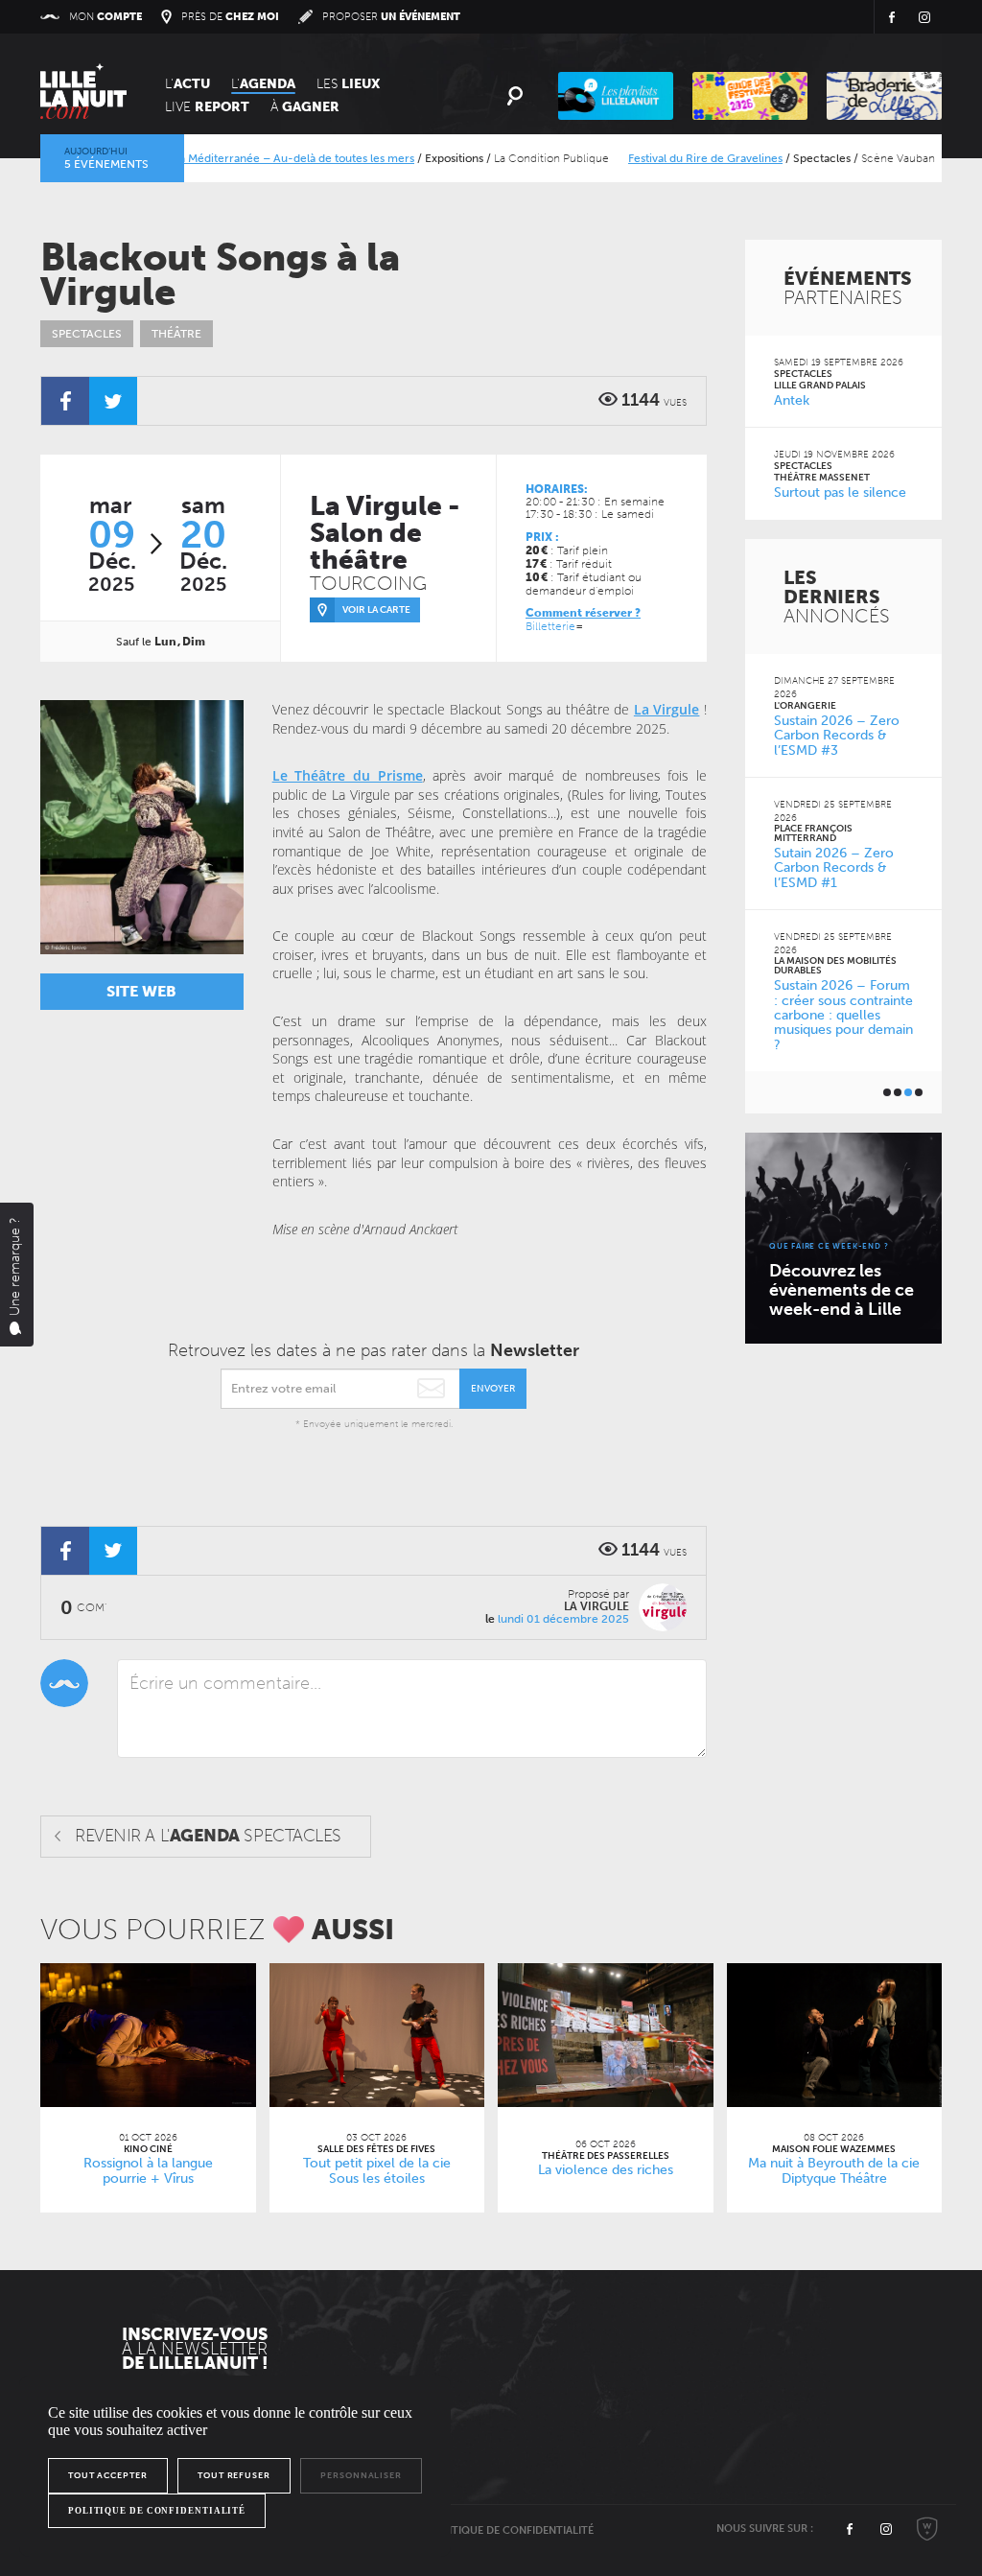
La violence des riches (606, 2170)
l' (263, 84)
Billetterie (550, 626)
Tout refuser (234, 2475)
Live (207, 107)
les (348, 84)
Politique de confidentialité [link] (157, 2511)
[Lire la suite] (148, 2035)
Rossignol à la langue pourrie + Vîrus (148, 2171)
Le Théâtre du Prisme (348, 775)
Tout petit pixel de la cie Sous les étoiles (377, 2171)
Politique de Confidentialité (511, 2530)
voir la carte (376, 610)
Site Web (141, 991)
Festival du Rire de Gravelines (660, 158)
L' (187, 84)
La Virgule (667, 709)
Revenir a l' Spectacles (208, 1836)
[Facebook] (65, 401)
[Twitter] (113, 401)
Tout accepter (108, 2475)
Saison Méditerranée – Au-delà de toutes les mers (238, 158)
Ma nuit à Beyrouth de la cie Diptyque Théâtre (834, 2171)
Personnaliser (361, 2475)
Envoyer (493, 1389)
